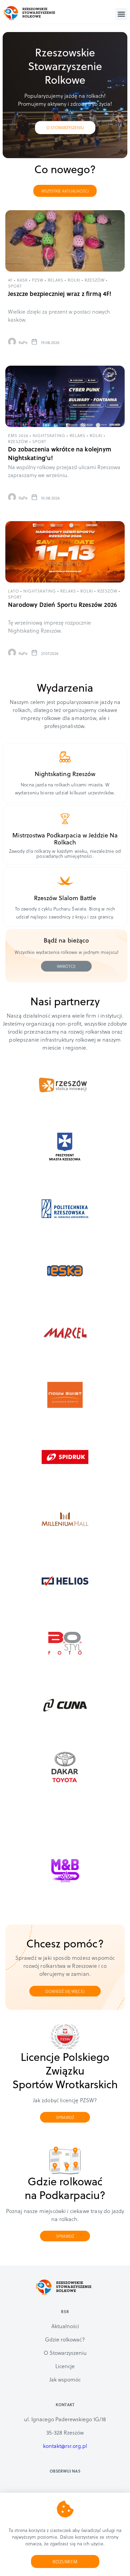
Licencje (65, 2366)
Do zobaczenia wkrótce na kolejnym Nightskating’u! (60, 453)
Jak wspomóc (65, 2379)
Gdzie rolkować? (65, 2339)
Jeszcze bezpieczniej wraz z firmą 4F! (60, 293)
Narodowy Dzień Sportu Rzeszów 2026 (62, 604)
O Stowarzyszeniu (65, 2353)
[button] (121, 14)
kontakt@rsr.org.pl (65, 2446)
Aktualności (65, 2326)
